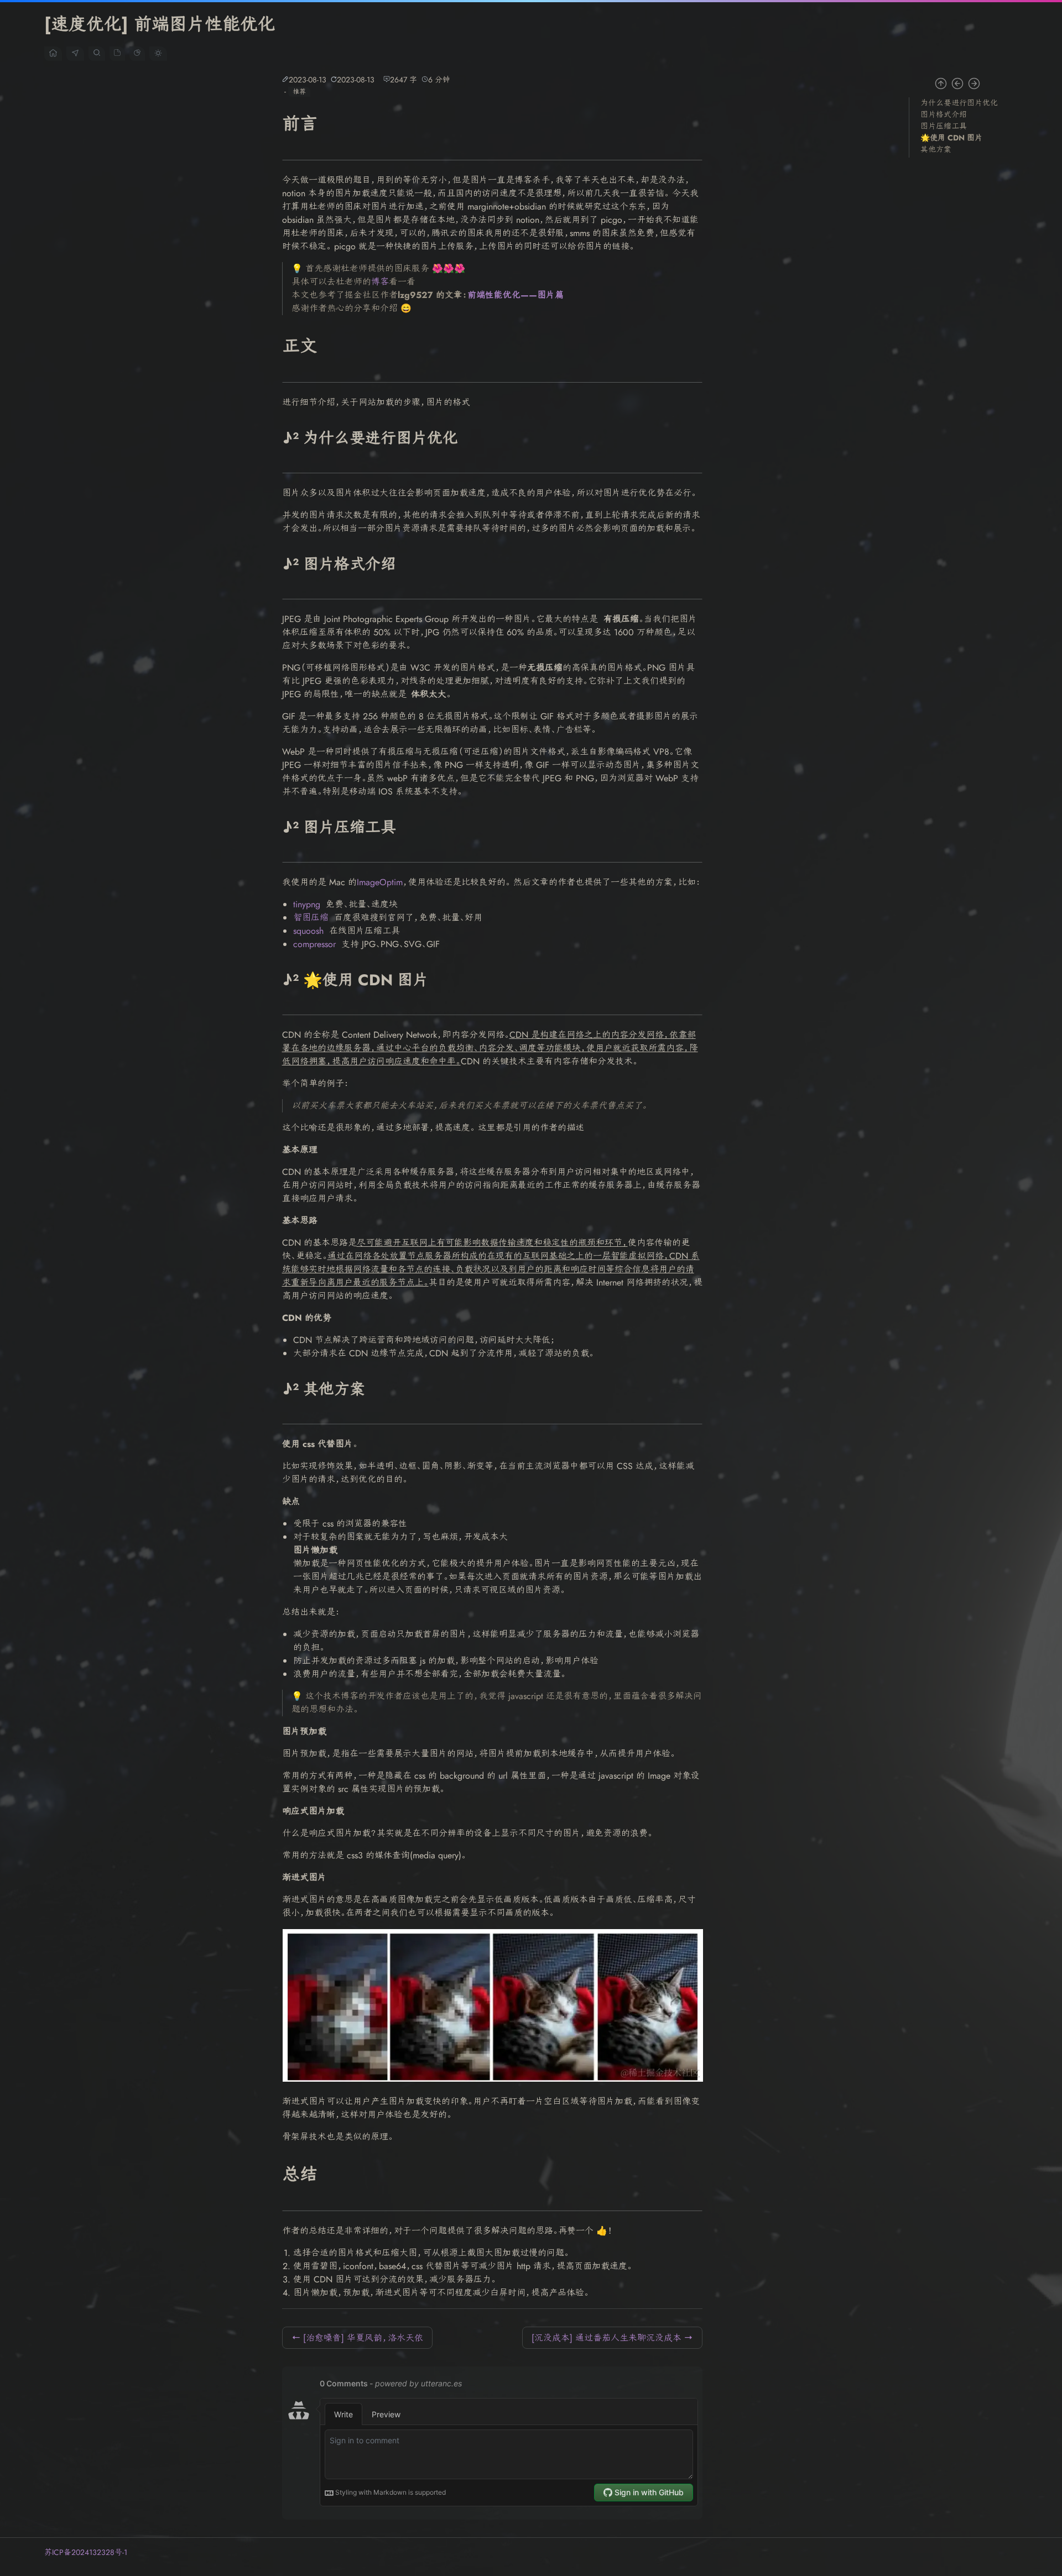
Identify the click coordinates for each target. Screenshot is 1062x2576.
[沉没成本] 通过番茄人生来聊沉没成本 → (612, 2338)
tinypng (307, 904)
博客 (380, 282)
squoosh (308, 931)
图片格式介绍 (944, 114)
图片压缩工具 (944, 126)
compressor (314, 944)
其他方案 (936, 149)
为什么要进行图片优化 (959, 103)
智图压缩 (311, 918)
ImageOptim (380, 882)
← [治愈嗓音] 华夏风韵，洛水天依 (357, 2338)
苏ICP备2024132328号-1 (86, 2552)
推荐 (299, 92)
